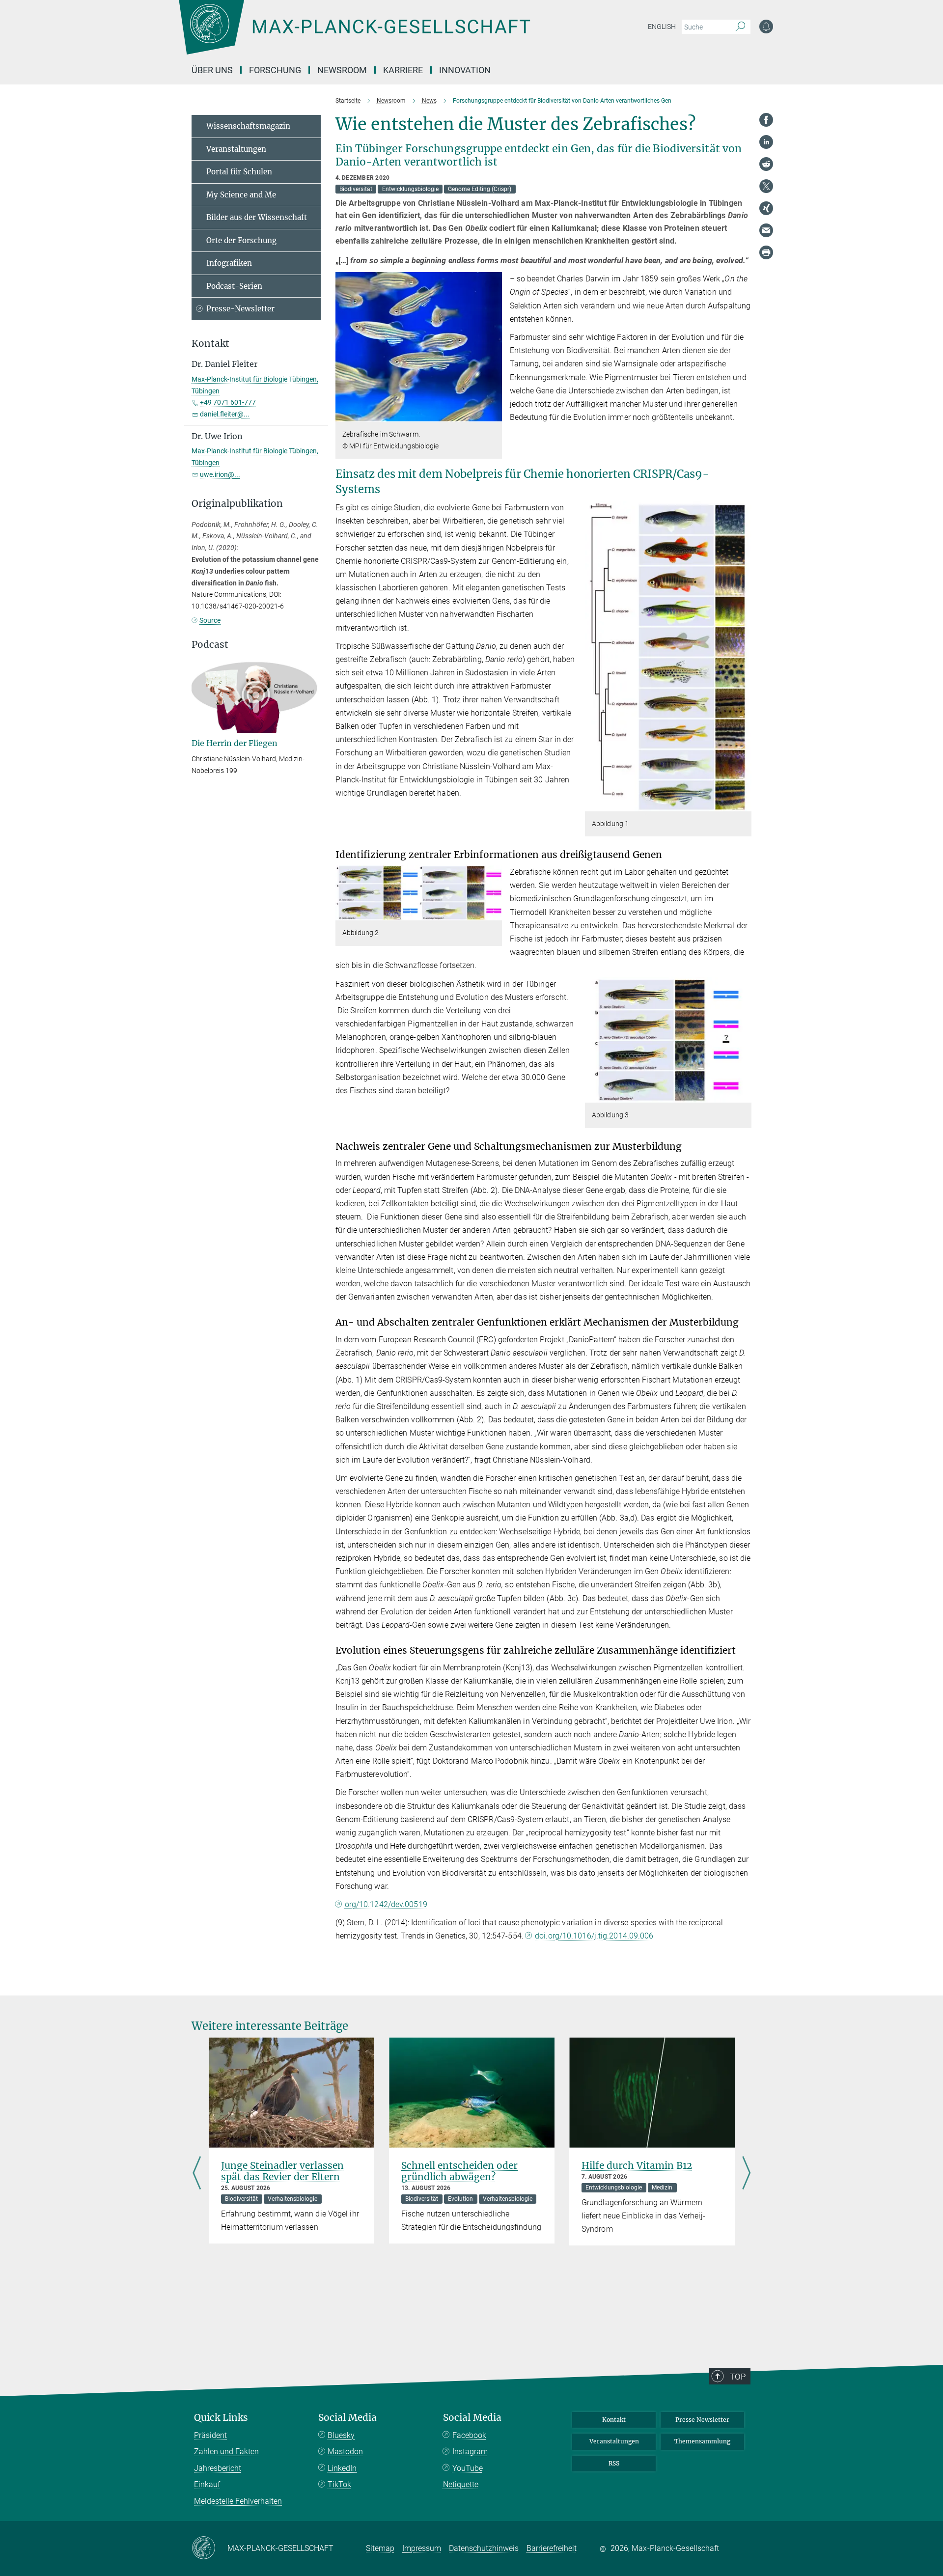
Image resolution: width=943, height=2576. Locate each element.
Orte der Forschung (241, 240)
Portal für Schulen (239, 172)
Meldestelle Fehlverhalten (238, 2501)
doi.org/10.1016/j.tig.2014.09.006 (594, 1936)
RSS (614, 2463)
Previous (197, 2174)
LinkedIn (342, 2468)
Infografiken (229, 263)
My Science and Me (241, 195)
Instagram (470, 2451)
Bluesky (341, 2435)
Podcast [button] (210, 645)
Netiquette (461, 2484)
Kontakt (614, 2420)
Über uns (212, 70)
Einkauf (207, 2484)
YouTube (468, 2468)
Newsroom (342, 70)
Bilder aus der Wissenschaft (257, 217)
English (662, 27)
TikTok (339, 2484)
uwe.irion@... (220, 474)
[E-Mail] (766, 230)
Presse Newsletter (702, 2420)
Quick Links (221, 2418)
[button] (493, 415)
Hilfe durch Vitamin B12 (637, 2165)
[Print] (766, 252)
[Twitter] (766, 186)
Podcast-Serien (234, 286)
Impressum (422, 2548)
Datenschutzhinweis (484, 2548)
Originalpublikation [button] (237, 504)
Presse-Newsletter (240, 309)
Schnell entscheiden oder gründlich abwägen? (459, 2171)
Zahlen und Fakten (226, 2451)
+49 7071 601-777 (228, 402)
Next (746, 2174)
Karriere (403, 70)
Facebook (469, 2435)
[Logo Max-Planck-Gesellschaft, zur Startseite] (354, 34)
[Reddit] (766, 164)
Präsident (210, 2435)
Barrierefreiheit (552, 2548)
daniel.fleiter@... (225, 414)
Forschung (275, 70)
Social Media (347, 2418)
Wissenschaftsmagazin (248, 126)
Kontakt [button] (210, 344)
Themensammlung (702, 2441)
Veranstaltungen (236, 149)
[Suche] (740, 27)
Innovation (465, 70)
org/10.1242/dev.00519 (386, 1904)
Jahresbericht (218, 2468)
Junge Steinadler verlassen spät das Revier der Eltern (282, 2171)
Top (738, 2377)
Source (210, 620)
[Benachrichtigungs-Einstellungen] (766, 27)
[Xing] (766, 208)
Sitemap (380, 2548)
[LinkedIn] (766, 142)
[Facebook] (766, 120)
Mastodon (345, 2451)
